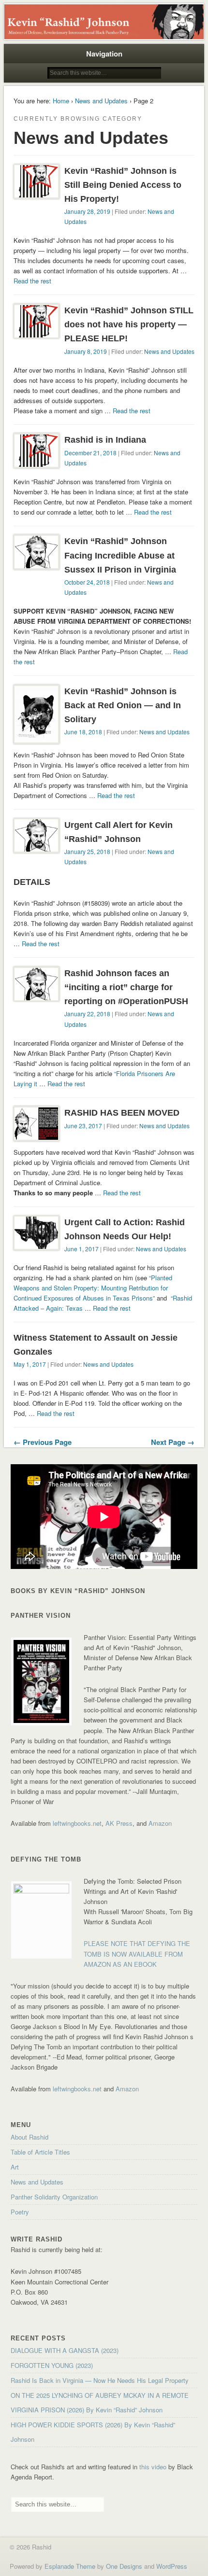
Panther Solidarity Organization (54, 2197)
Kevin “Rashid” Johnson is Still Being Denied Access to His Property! (123, 185)
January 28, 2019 (87, 211)
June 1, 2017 (82, 1249)
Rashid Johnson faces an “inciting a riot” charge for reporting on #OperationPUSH (126, 987)
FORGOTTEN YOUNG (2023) (52, 2365)
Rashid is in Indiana (105, 440)
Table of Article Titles (40, 2152)
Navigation (104, 54)
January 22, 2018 (87, 1014)
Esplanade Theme (70, 2566)
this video (153, 2467)
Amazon (160, 1823)
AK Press (119, 1823)
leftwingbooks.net (77, 1823)
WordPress (172, 2566)
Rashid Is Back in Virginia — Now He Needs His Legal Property (100, 2380)
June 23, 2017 (83, 1126)
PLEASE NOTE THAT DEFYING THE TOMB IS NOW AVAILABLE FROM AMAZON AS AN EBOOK (137, 1953)
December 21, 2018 (90, 453)
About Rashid (30, 2137)
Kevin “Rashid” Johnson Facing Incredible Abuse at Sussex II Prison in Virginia (120, 555)
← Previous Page (43, 1442)
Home (61, 101)
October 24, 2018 (87, 582)
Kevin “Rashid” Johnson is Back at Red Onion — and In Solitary (123, 705)
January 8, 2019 (86, 351)
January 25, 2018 (87, 851)
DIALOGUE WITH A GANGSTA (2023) (65, 2350)
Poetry (20, 2212)
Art (15, 2167)
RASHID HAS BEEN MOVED (122, 1113)
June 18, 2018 (83, 732)
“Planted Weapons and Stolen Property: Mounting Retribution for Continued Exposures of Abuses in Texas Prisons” (93, 1288)
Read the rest (32, 281)
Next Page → (173, 1442)
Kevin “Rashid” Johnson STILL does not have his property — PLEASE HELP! (129, 324)
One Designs (124, 2566)
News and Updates (101, 101)
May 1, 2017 (30, 1364)
